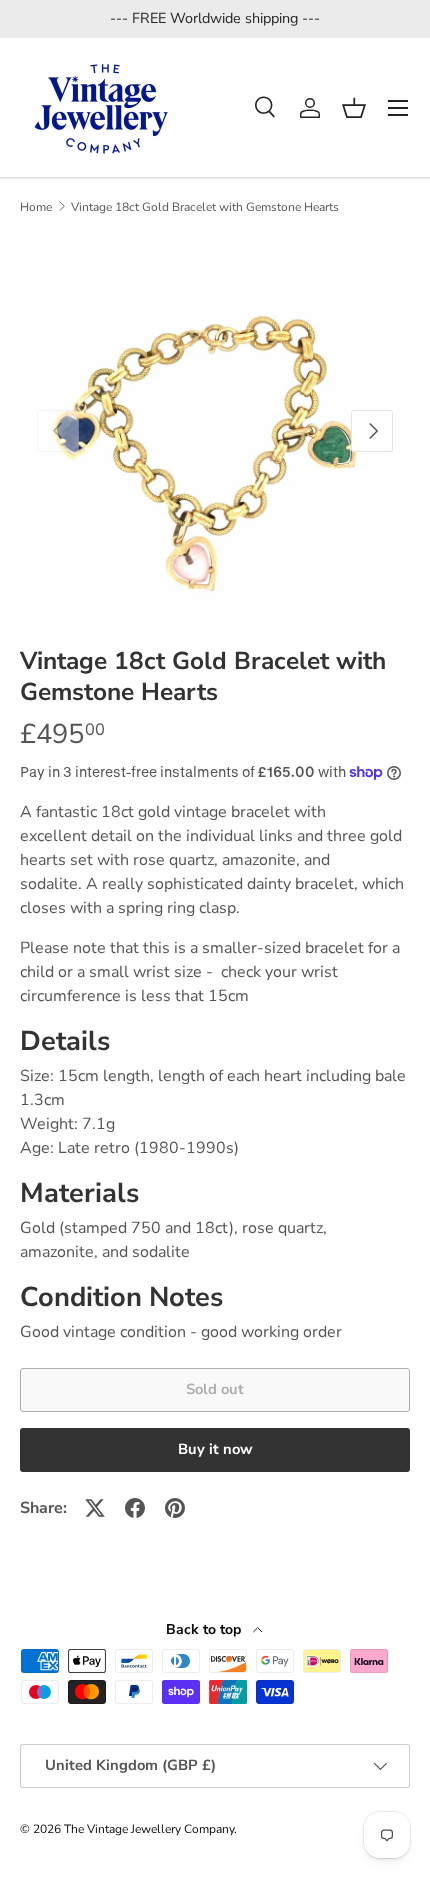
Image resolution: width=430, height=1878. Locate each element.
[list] (215, 431)
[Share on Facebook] (135, 1508)
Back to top (205, 1629)
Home (36, 207)
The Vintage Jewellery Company (149, 1829)
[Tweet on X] (95, 1508)
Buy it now (215, 1449)
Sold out (215, 1389)
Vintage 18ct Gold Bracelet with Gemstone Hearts (205, 207)
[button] (354, 108)
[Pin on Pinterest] (175, 1508)
